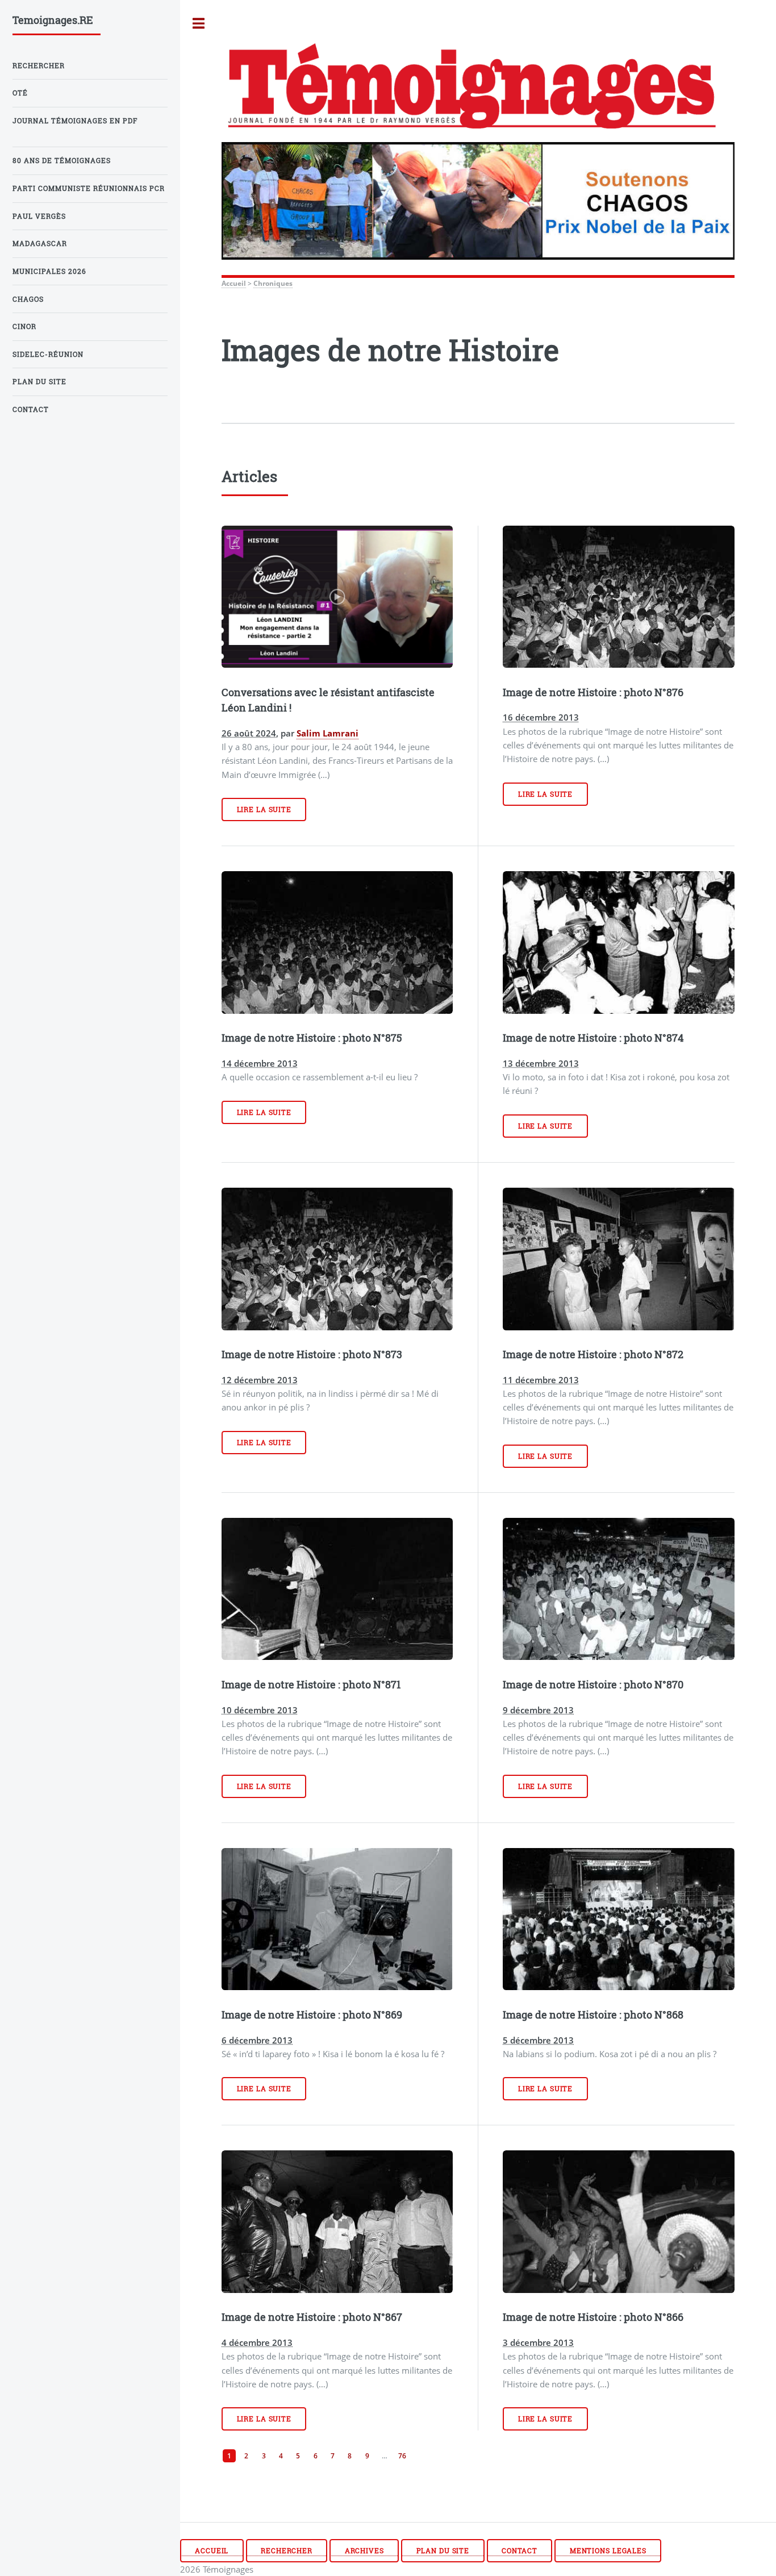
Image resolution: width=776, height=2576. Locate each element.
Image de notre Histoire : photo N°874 (593, 1038)
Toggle (199, 24)
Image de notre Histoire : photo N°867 (312, 2317)
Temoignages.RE (53, 20)
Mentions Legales (608, 2551)
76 (402, 2456)
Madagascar (40, 244)
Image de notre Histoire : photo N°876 (593, 692)
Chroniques (273, 283)
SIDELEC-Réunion (48, 354)
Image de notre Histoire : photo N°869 (312, 2015)
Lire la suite (264, 810)
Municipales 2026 (49, 271)
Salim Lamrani (327, 733)
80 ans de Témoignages (62, 161)
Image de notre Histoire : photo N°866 (593, 2317)
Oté (20, 93)
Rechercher (287, 2551)
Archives (364, 2551)
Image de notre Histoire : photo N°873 (312, 1354)
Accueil (234, 283)
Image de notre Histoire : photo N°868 (593, 2015)
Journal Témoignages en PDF (75, 121)
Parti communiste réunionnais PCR (89, 188)
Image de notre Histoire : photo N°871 (311, 1684)
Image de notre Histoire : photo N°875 (312, 1038)
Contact (520, 2551)
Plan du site (443, 2551)
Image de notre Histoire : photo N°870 (593, 1684)
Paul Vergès (39, 216)
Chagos (28, 299)
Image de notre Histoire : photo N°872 (593, 1354)
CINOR (24, 326)
